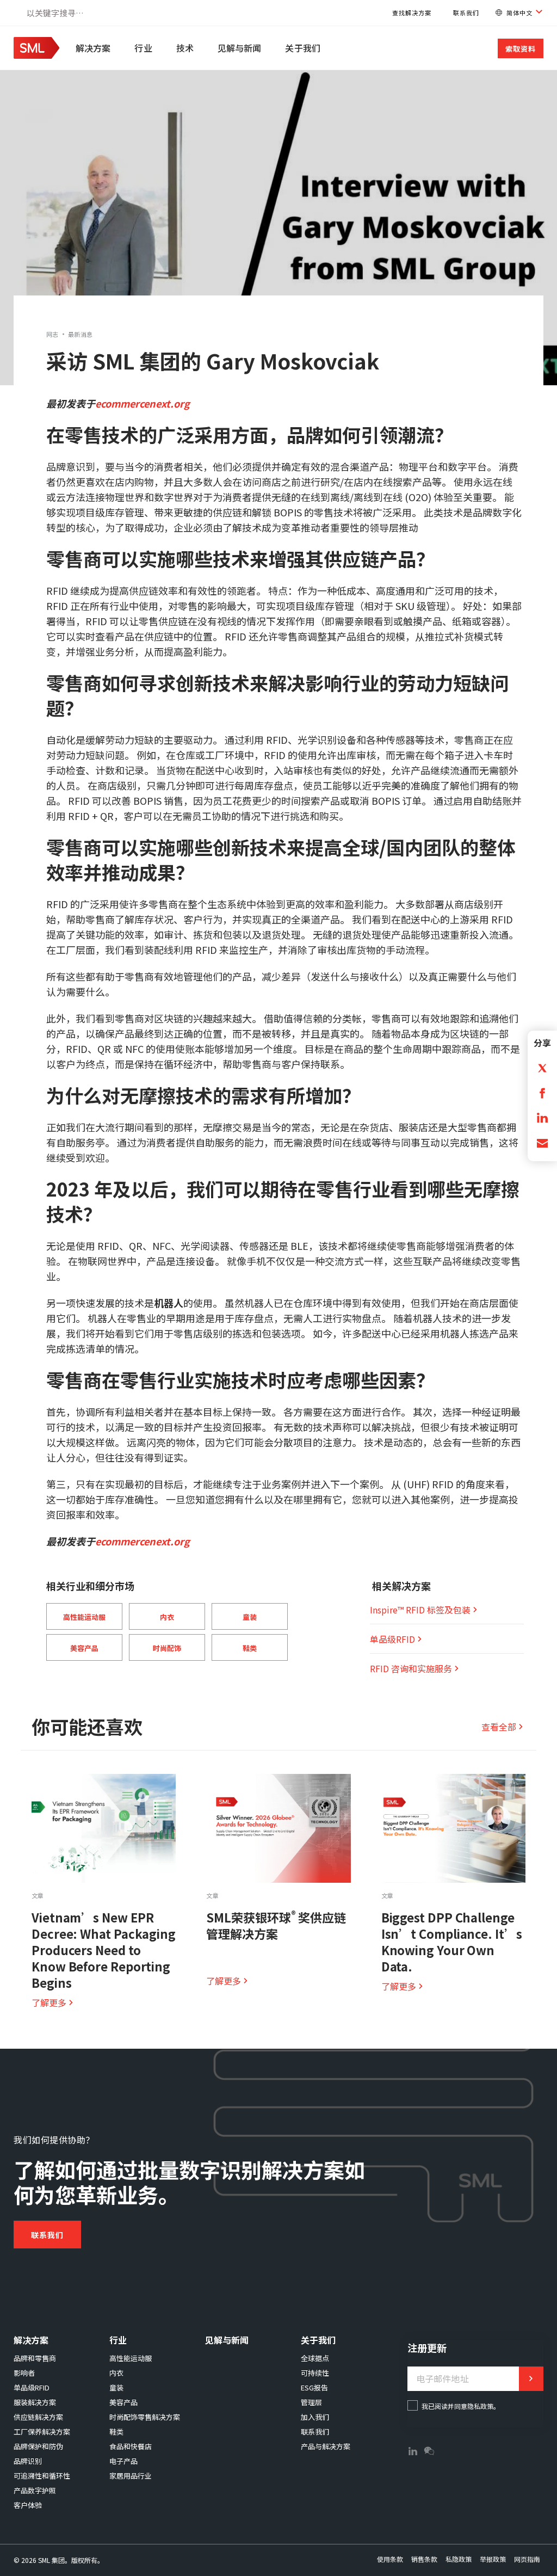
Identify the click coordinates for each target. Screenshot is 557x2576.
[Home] (36, 55)
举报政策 (493, 2559)
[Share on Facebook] (542, 1092)
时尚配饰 (167, 1648)
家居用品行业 (131, 2476)
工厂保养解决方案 (42, 2432)
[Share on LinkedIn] (542, 1117)
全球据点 (315, 2358)
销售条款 (424, 2559)
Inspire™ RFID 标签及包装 (420, 1610)
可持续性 (315, 2373)
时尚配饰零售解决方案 (145, 2417)
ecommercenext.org (143, 403)
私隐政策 (459, 2559)
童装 (250, 1617)
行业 (143, 48)
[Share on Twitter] (542, 1067)
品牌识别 (28, 2461)
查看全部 (499, 1727)
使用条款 (390, 2559)
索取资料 (521, 49)
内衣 (167, 1617)
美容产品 (84, 1648)
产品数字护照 (35, 2490)
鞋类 (250, 1648)
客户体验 (28, 2505)
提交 (531, 2379)
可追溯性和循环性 (42, 2476)
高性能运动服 (84, 1617)
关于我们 (302, 48)
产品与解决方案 (326, 2446)
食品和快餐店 (131, 2446)
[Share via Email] (542, 1142)
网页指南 (527, 2559)
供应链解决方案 (38, 2417)
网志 (52, 334)
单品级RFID (392, 1639)
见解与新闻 (240, 48)
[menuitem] (94, 48)
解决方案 (93, 48)
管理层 (311, 2402)
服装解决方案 (35, 2402)
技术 (185, 48)
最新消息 (81, 334)
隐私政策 (480, 2406)
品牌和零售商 (35, 2358)
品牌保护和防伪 (38, 2446)
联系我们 (466, 13)
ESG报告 (314, 2387)
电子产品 (123, 2461)
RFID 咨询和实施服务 (411, 1668)
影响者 (24, 2373)
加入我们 (315, 2417)
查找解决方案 (412, 13)
